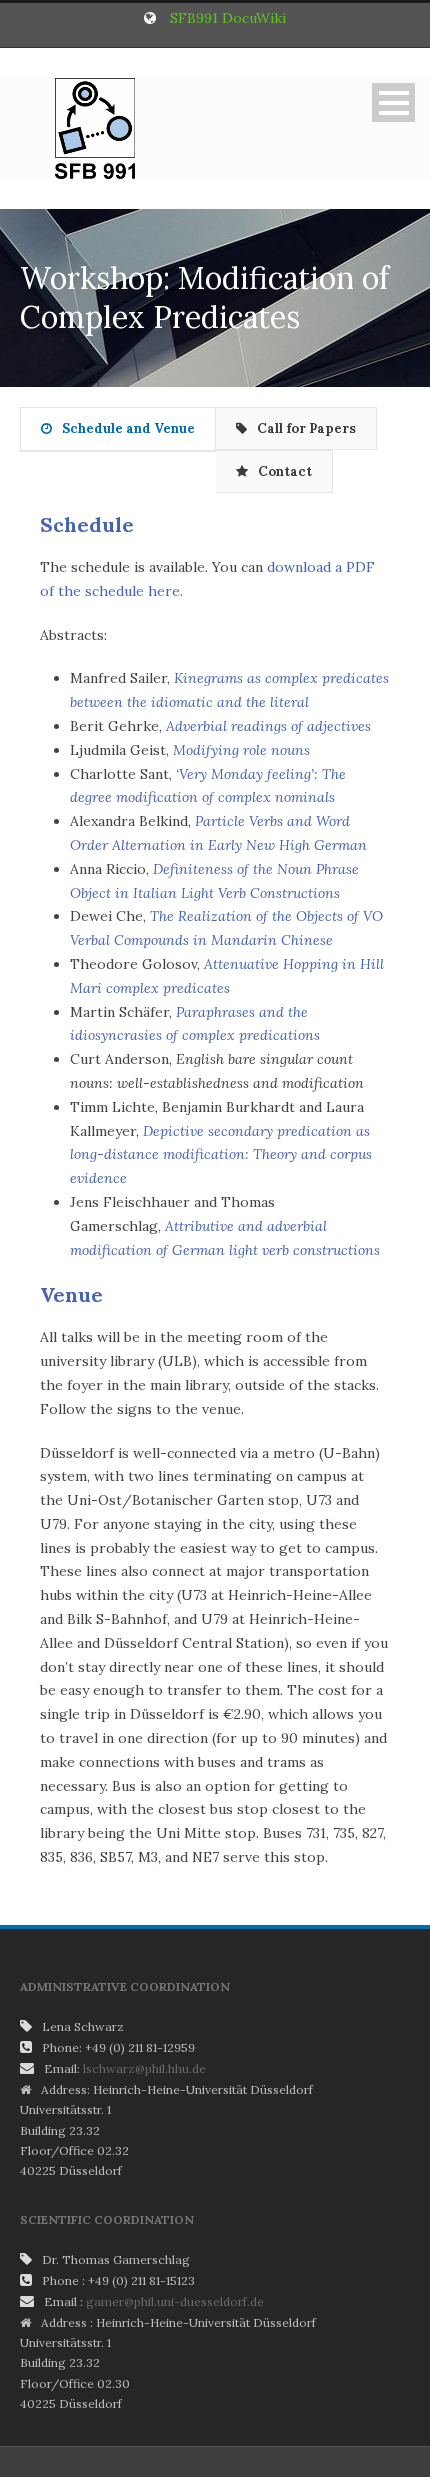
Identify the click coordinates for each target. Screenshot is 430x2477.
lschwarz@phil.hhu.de (144, 2068)
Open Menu (393, 102)
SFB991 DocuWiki (228, 18)
